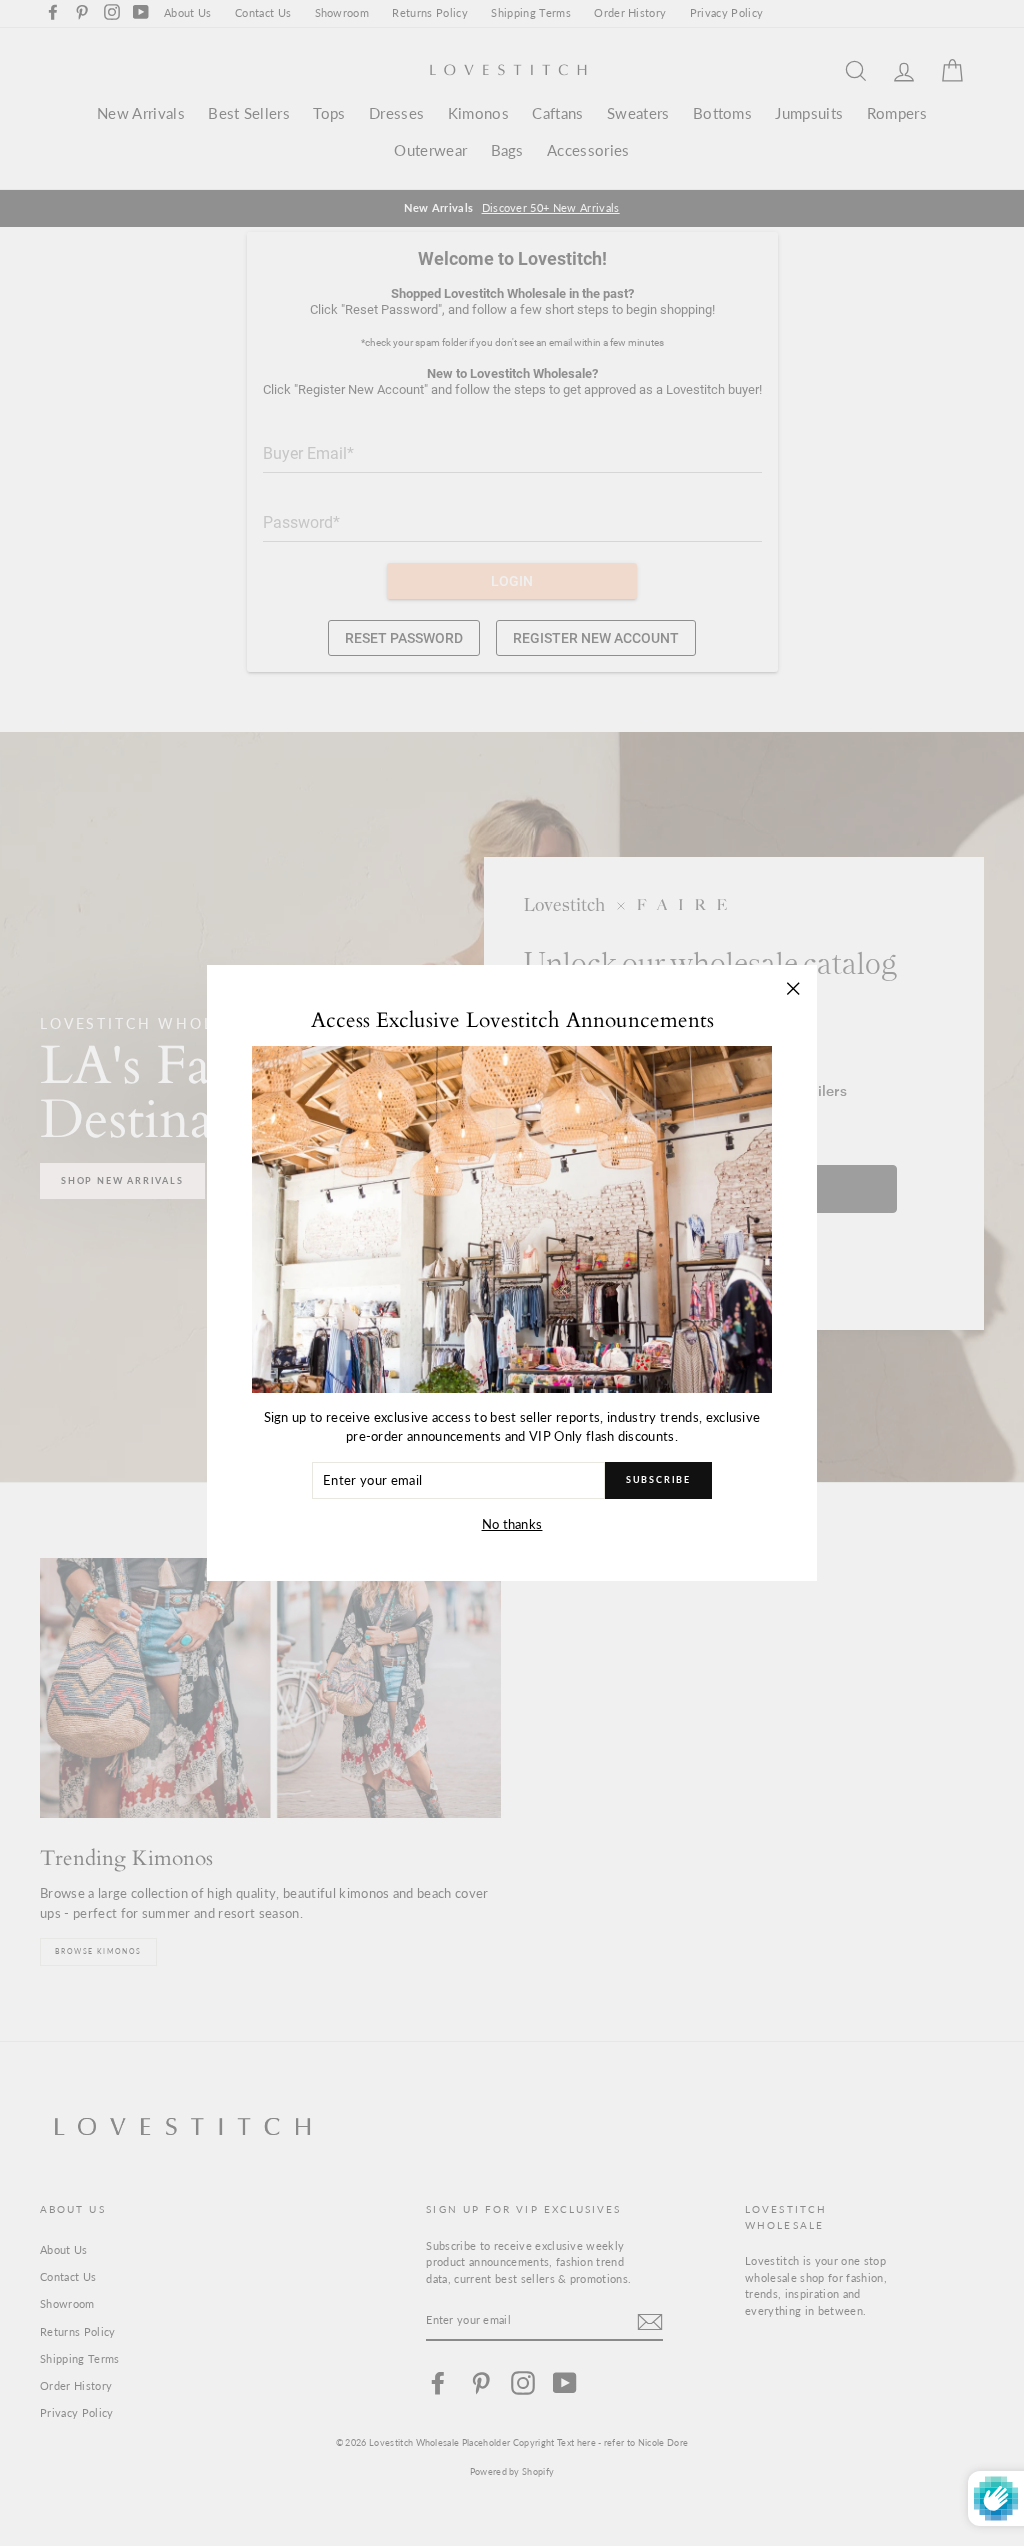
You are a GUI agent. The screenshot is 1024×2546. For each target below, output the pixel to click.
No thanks (512, 1524)
